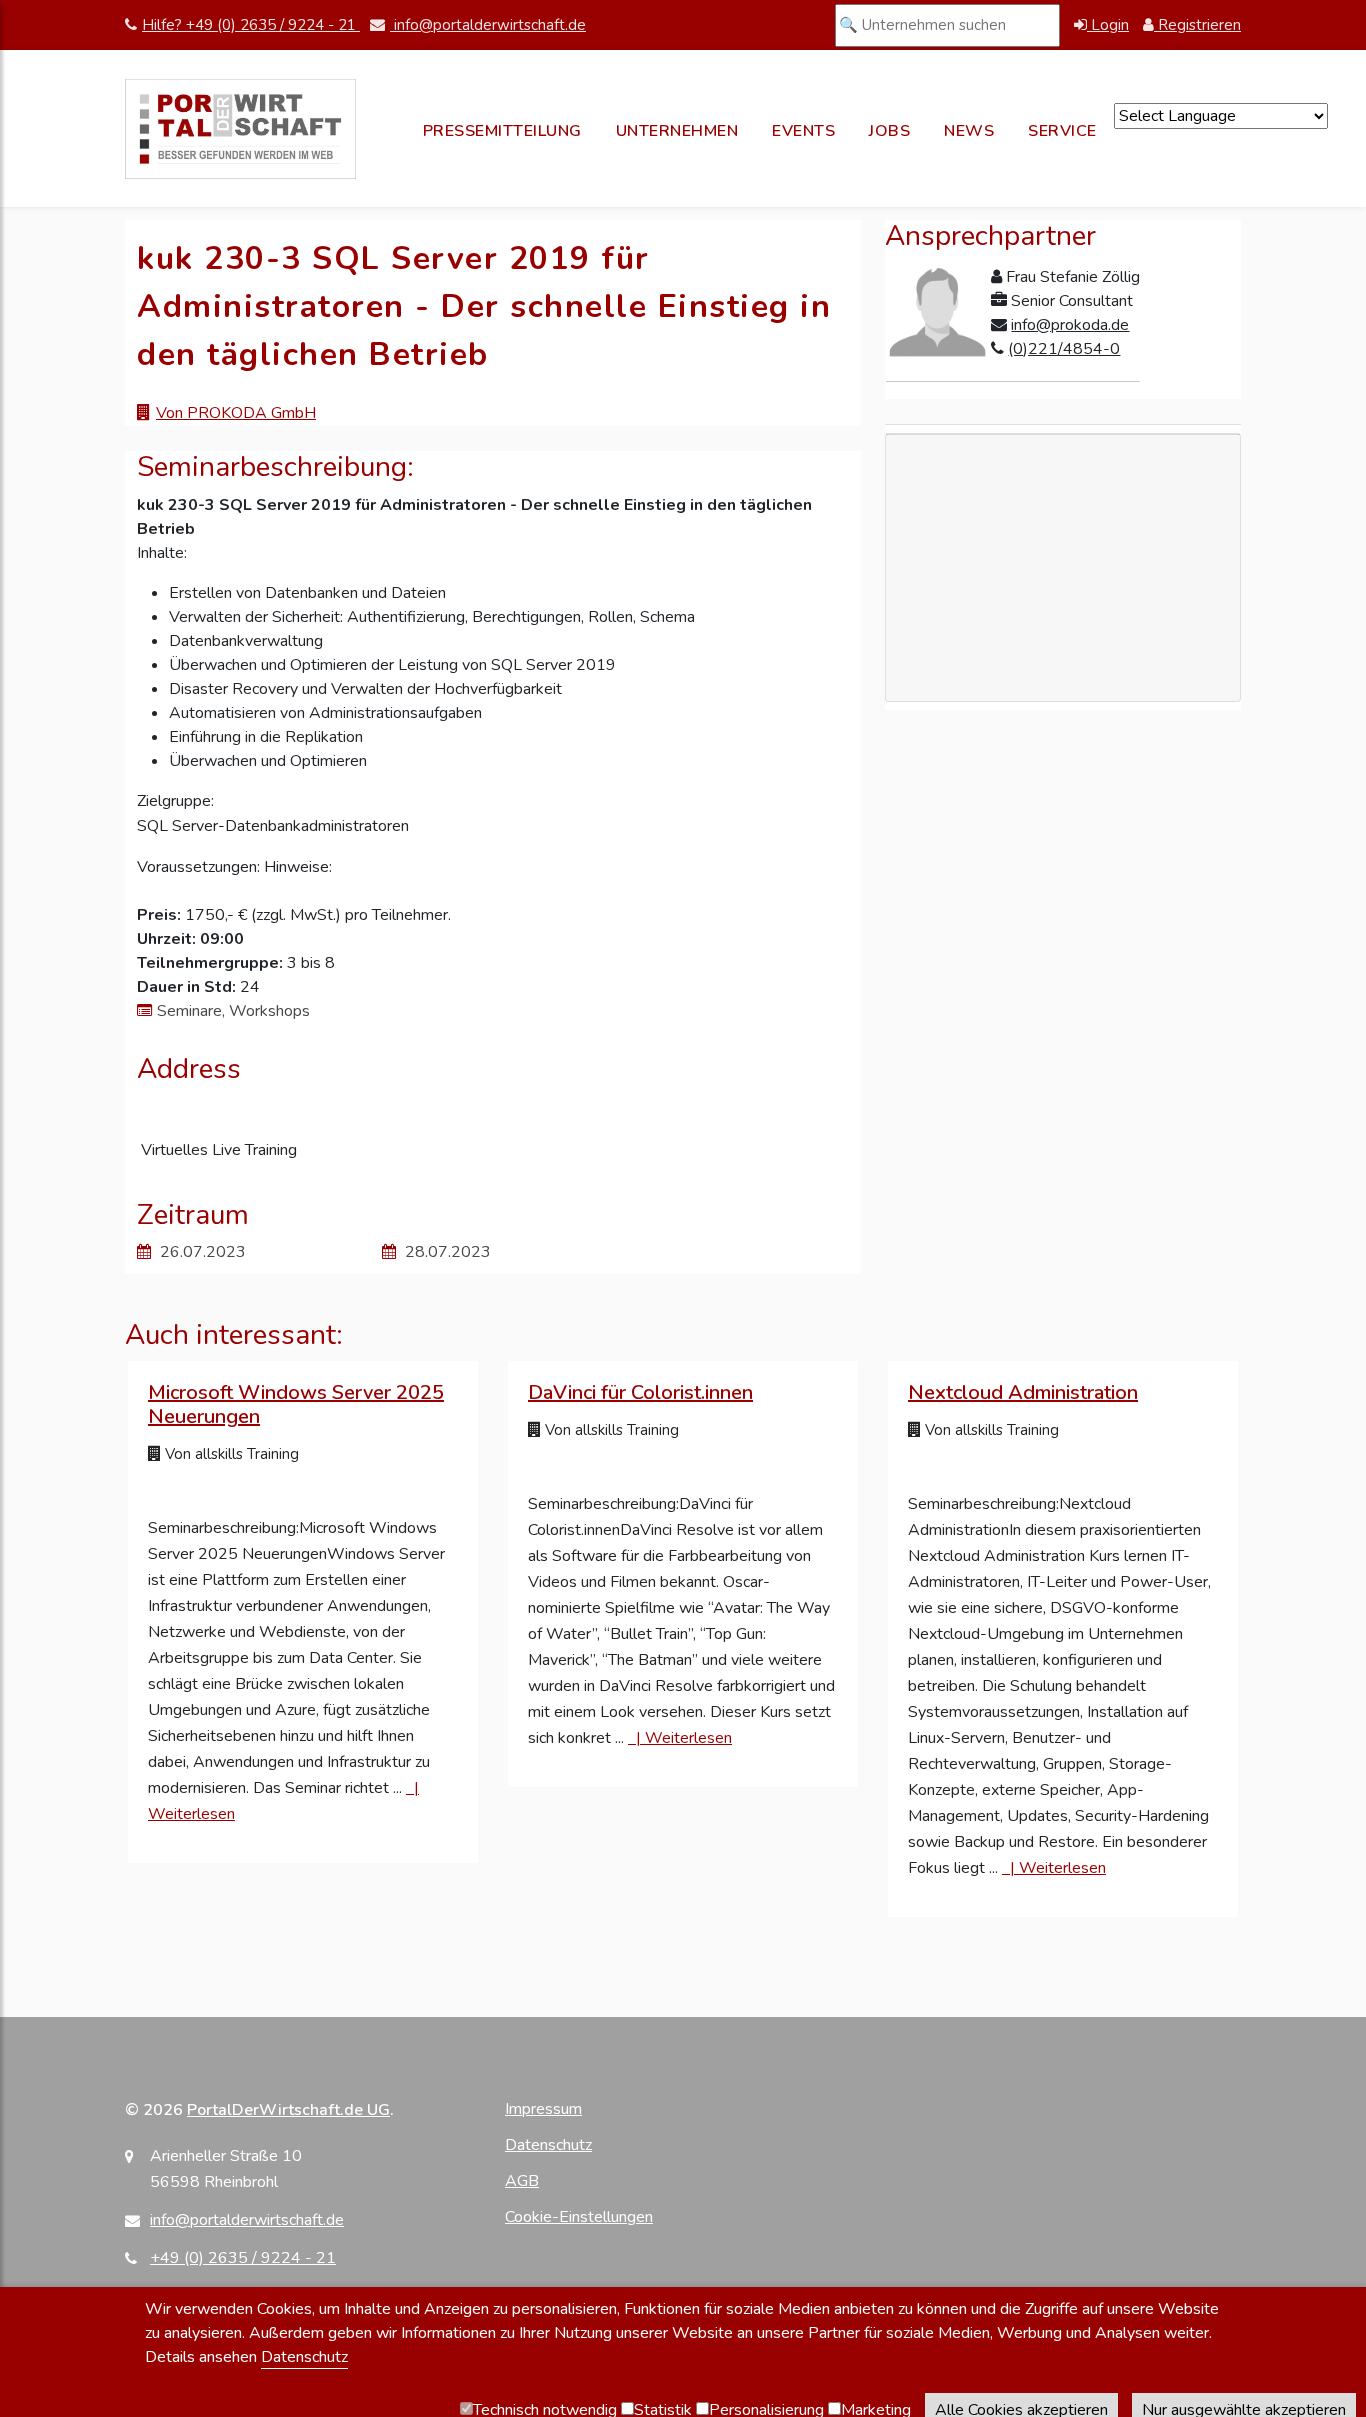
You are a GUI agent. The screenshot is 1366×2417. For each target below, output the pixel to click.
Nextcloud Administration (1023, 1392)
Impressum (543, 2109)
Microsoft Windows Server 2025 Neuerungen (296, 1404)
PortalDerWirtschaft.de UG (288, 2110)
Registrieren (1197, 25)
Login (1108, 25)
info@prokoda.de (1070, 325)
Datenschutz (548, 2145)
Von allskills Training (230, 1454)
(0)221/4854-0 (1064, 349)
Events (803, 131)
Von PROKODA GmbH (236, 413)
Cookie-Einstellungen (579, 2217)
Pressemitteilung (502, 131)
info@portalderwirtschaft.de (488, 25)
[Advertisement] (1063, 660)
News (969, 131)
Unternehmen (677, 131)
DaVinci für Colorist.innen (640, 1392)
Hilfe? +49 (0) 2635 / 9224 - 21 (251, 25)
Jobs (889, 131)
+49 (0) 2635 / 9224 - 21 (243, 2258)
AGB (522, 2181)
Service (1062, 131)
